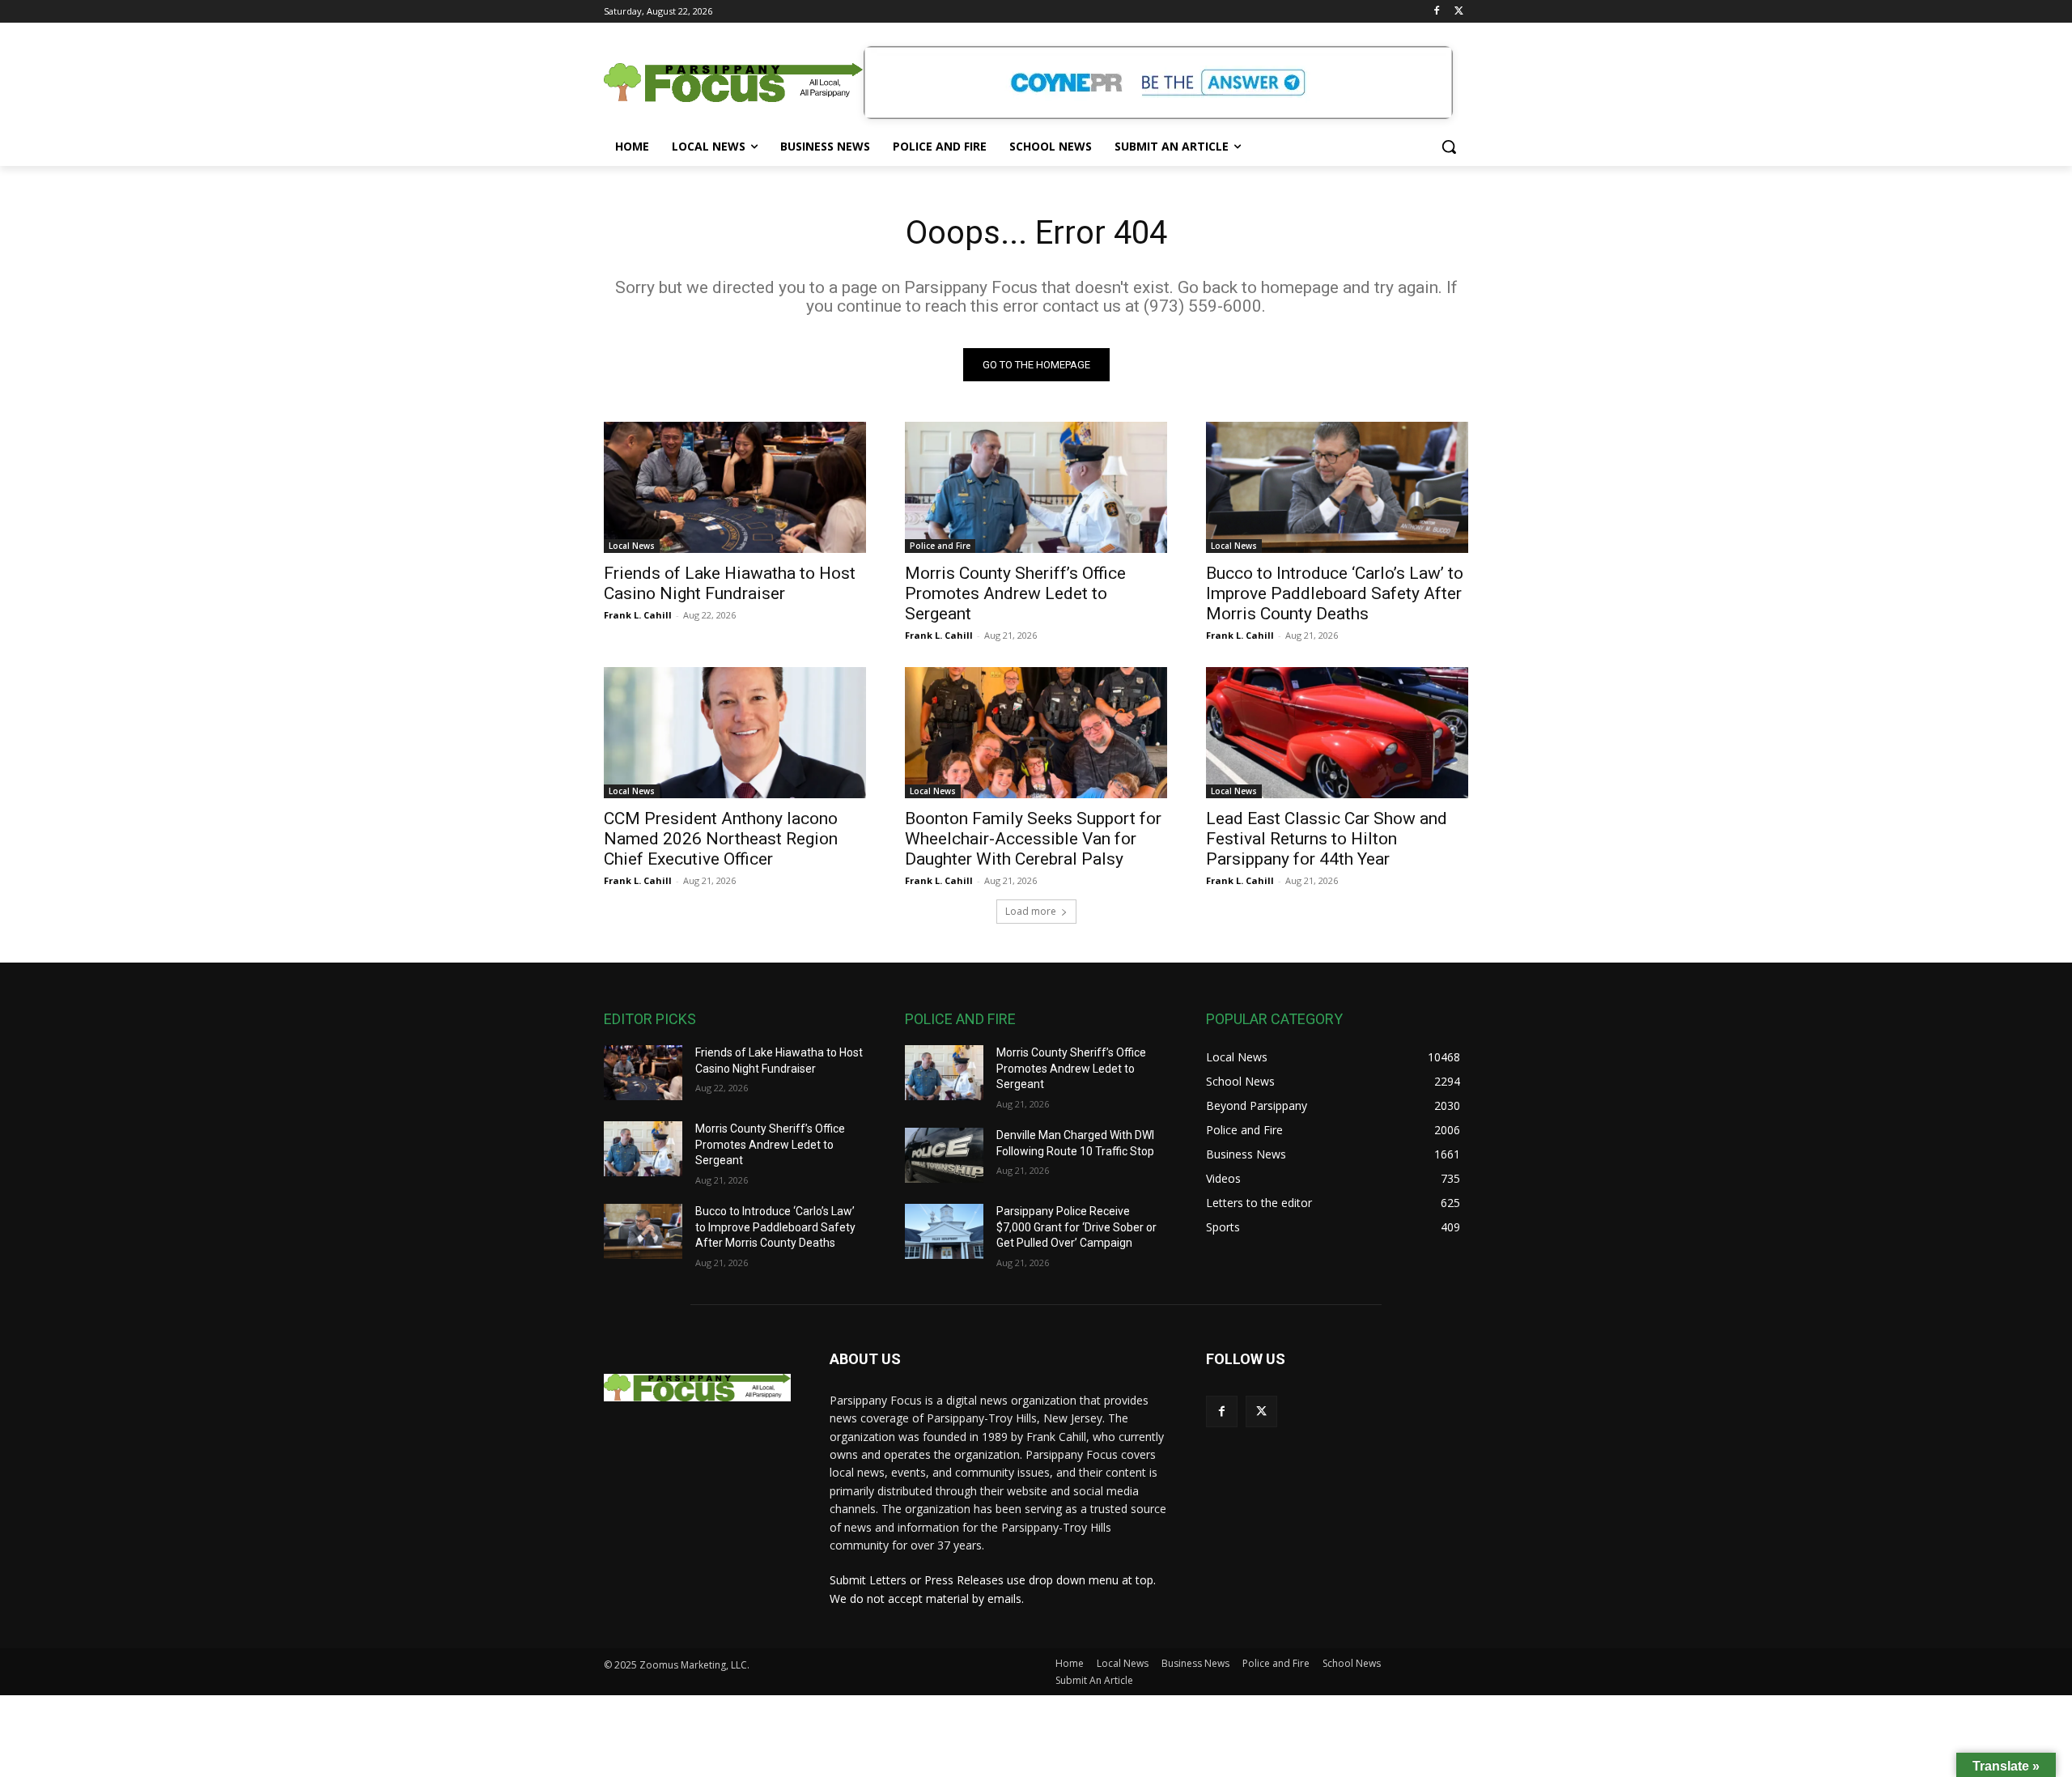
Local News (632, 546)
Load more (1031, 911)
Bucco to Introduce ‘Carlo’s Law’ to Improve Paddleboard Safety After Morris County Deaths (1335, 593)
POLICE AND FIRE (960, 1019)
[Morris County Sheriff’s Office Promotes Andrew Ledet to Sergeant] (1036, 487)
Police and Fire (940, 546)
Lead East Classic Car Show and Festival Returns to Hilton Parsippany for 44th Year (1327, 839)
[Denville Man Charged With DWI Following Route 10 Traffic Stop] (944, 1155)
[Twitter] (1459, 12)
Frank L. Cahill (638, 615)
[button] (1449, 147)
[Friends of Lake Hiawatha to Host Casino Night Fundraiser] (735, 487)
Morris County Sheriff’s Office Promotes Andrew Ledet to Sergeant (1015, 593)
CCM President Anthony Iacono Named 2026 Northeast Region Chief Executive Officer (721, 839)
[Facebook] (1436, 12)
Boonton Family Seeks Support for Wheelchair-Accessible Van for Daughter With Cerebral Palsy (1033, 839)
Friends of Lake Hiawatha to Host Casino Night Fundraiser (730, 583)
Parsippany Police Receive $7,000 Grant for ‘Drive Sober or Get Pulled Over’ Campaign (1076, 1227)
